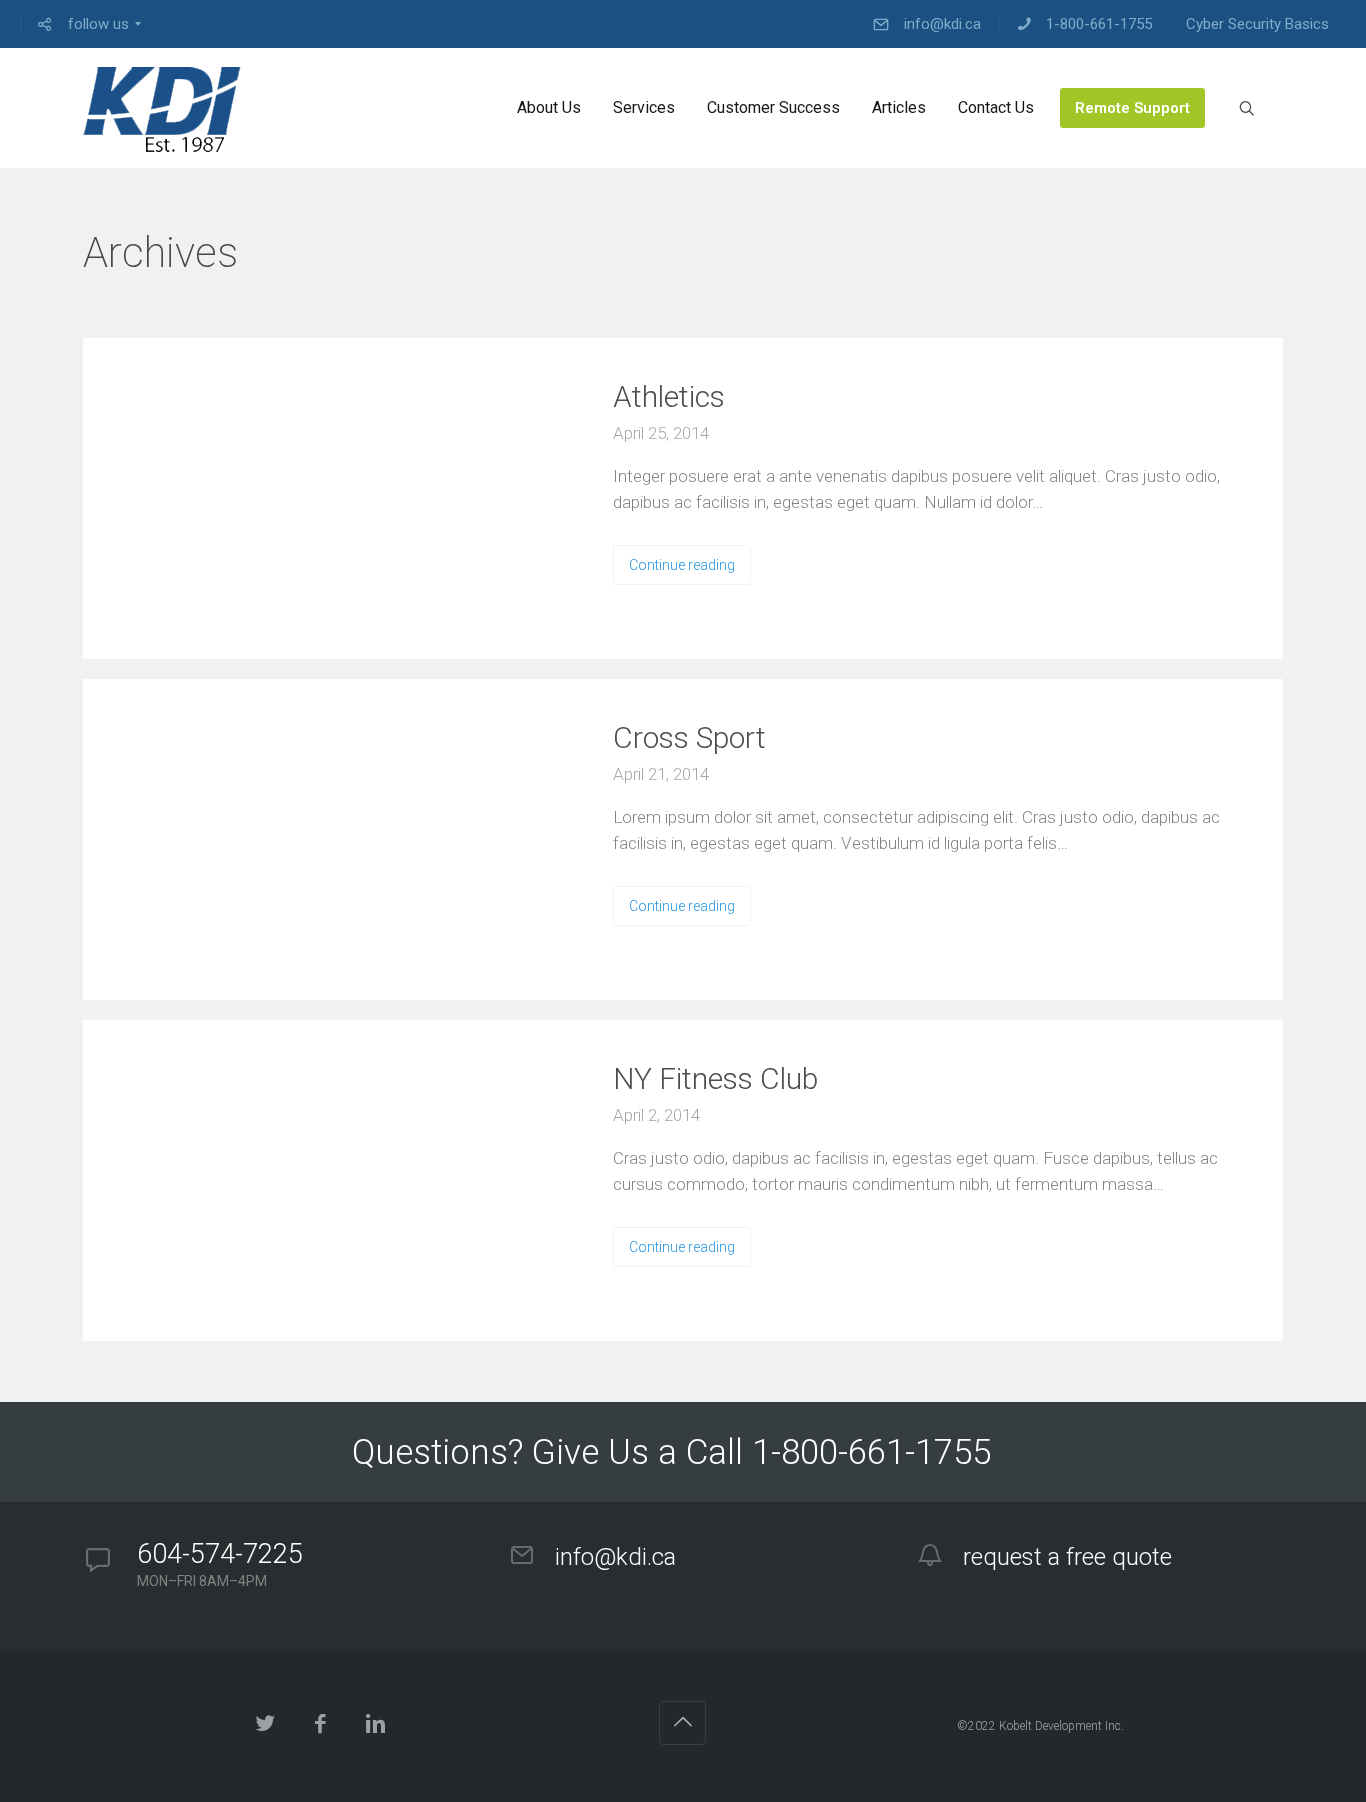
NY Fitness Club (715, 1078)
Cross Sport (689, 737)
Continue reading (682, 565)
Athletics (669, 396)
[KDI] (162, 108)
